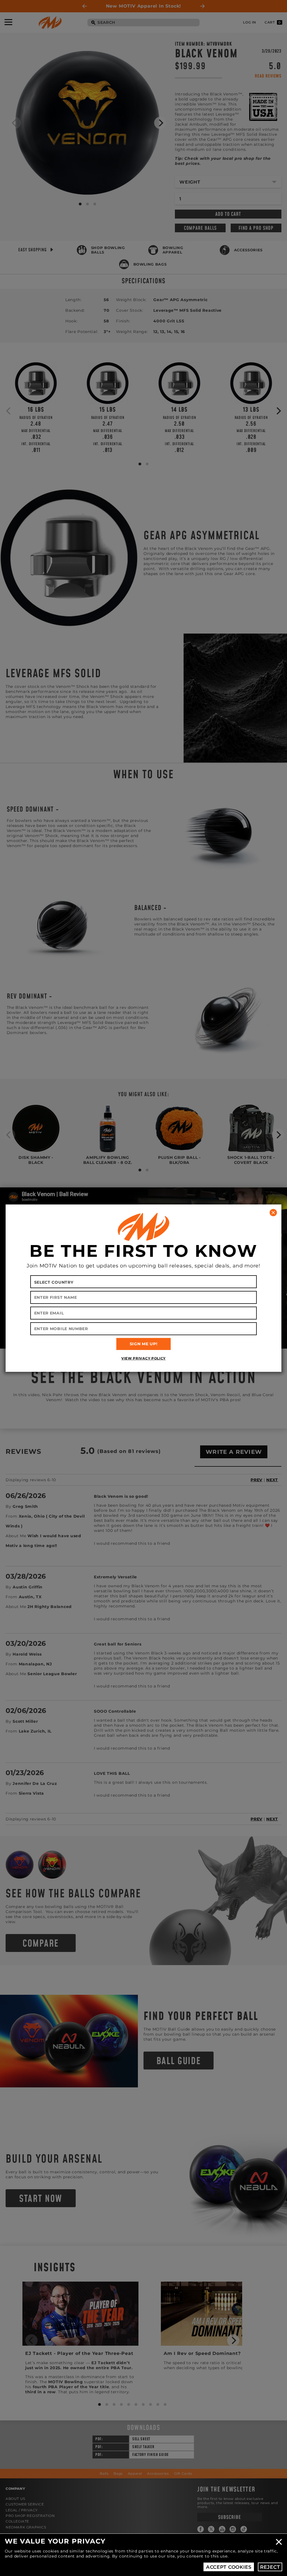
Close (279, 2542)
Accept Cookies (229, 2567)
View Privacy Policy (143, 1358)
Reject (270, 2567)
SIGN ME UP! (144, 1344)
